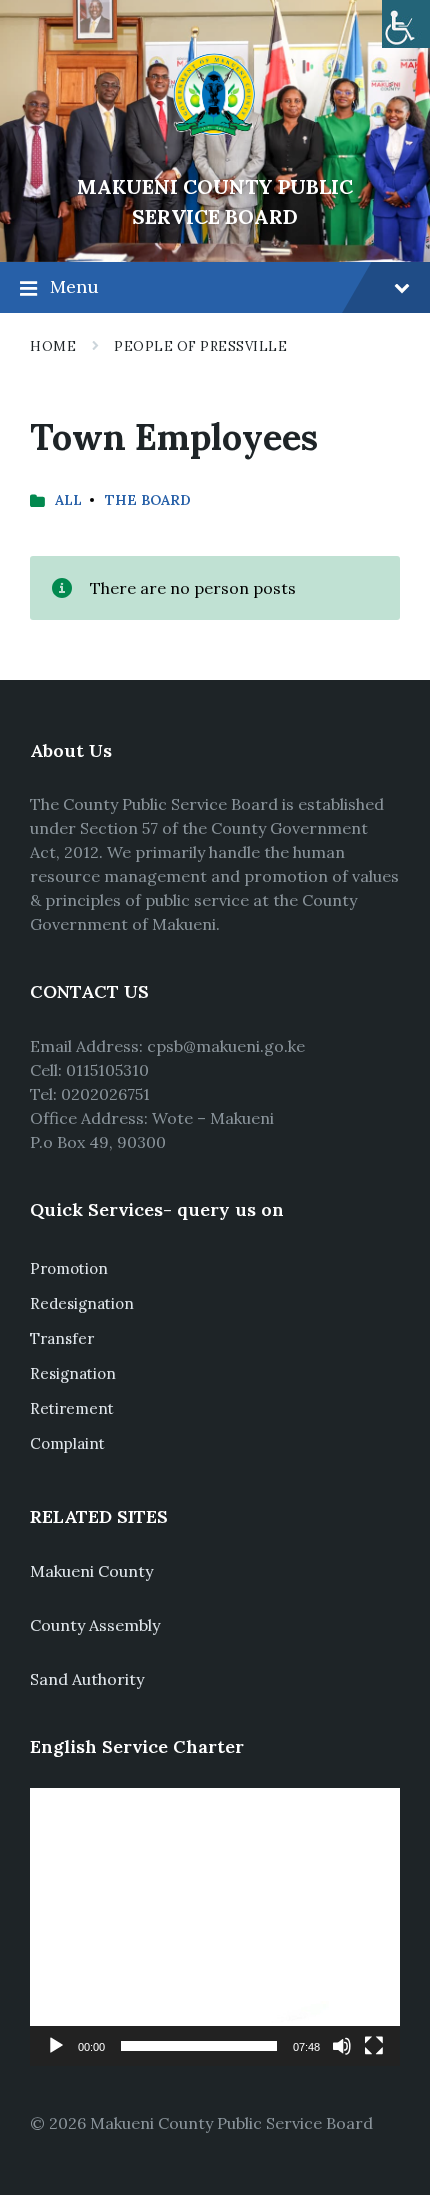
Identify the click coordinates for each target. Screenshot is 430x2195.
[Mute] (342, 2046)
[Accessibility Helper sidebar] (406, 24)
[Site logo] (215, 153)
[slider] (199, 2046)
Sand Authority (87, 1679)
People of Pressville (200, 346)
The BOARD (148, 500)
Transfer (62, 1338)
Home (53, 346)
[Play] (56, 2046)
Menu (74, 286)
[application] (215, 1927)
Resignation (73, 1373)
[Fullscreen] (374, 2046)
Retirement (72, 1408)
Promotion (69, 1268)
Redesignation (82, 1303)
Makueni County (91, 1571)
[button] (215, 1927)
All (68, 500)
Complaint (67, 1443)
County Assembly (95, 1625)
